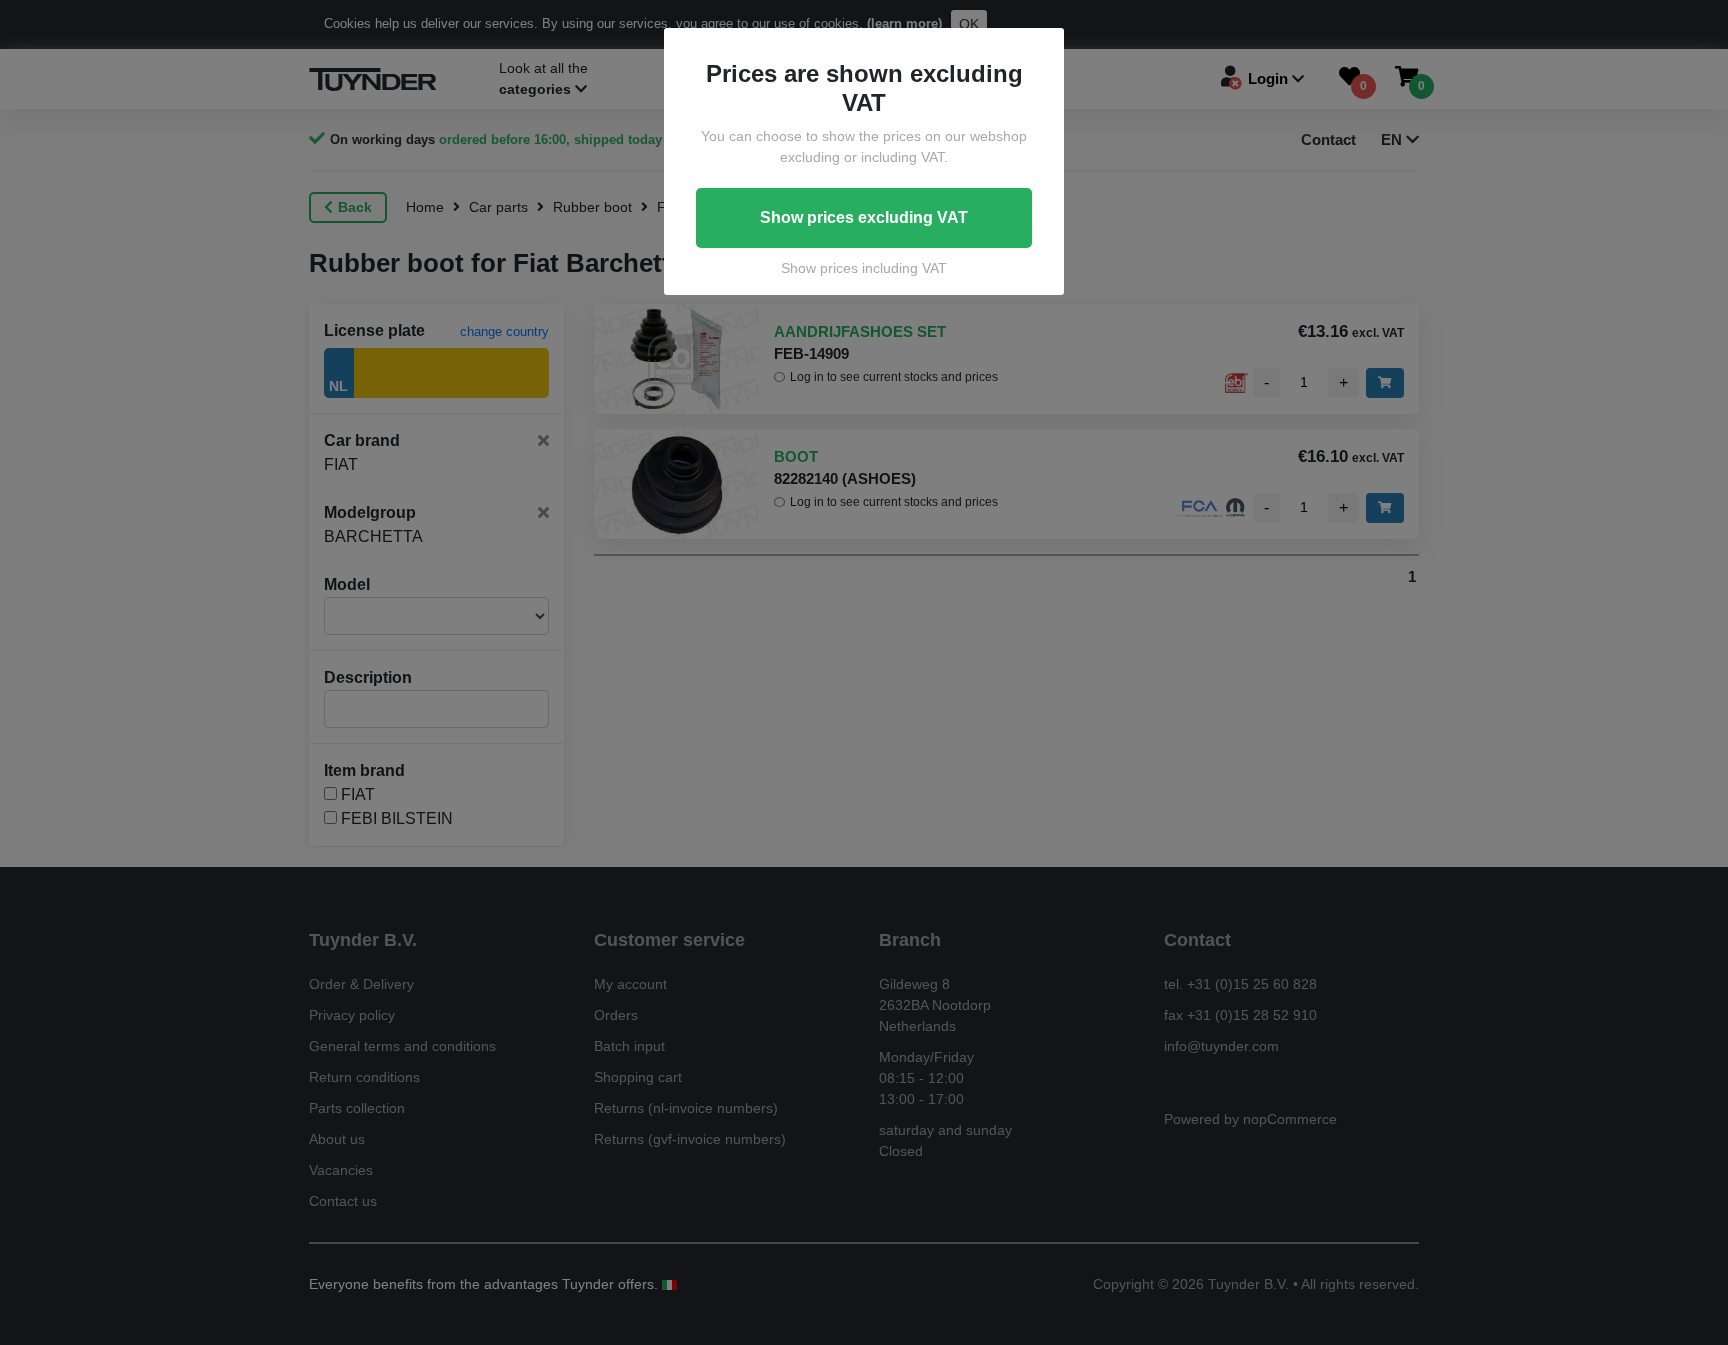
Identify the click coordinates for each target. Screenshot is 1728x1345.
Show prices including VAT (864, 268)
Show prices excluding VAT (864, 217)
